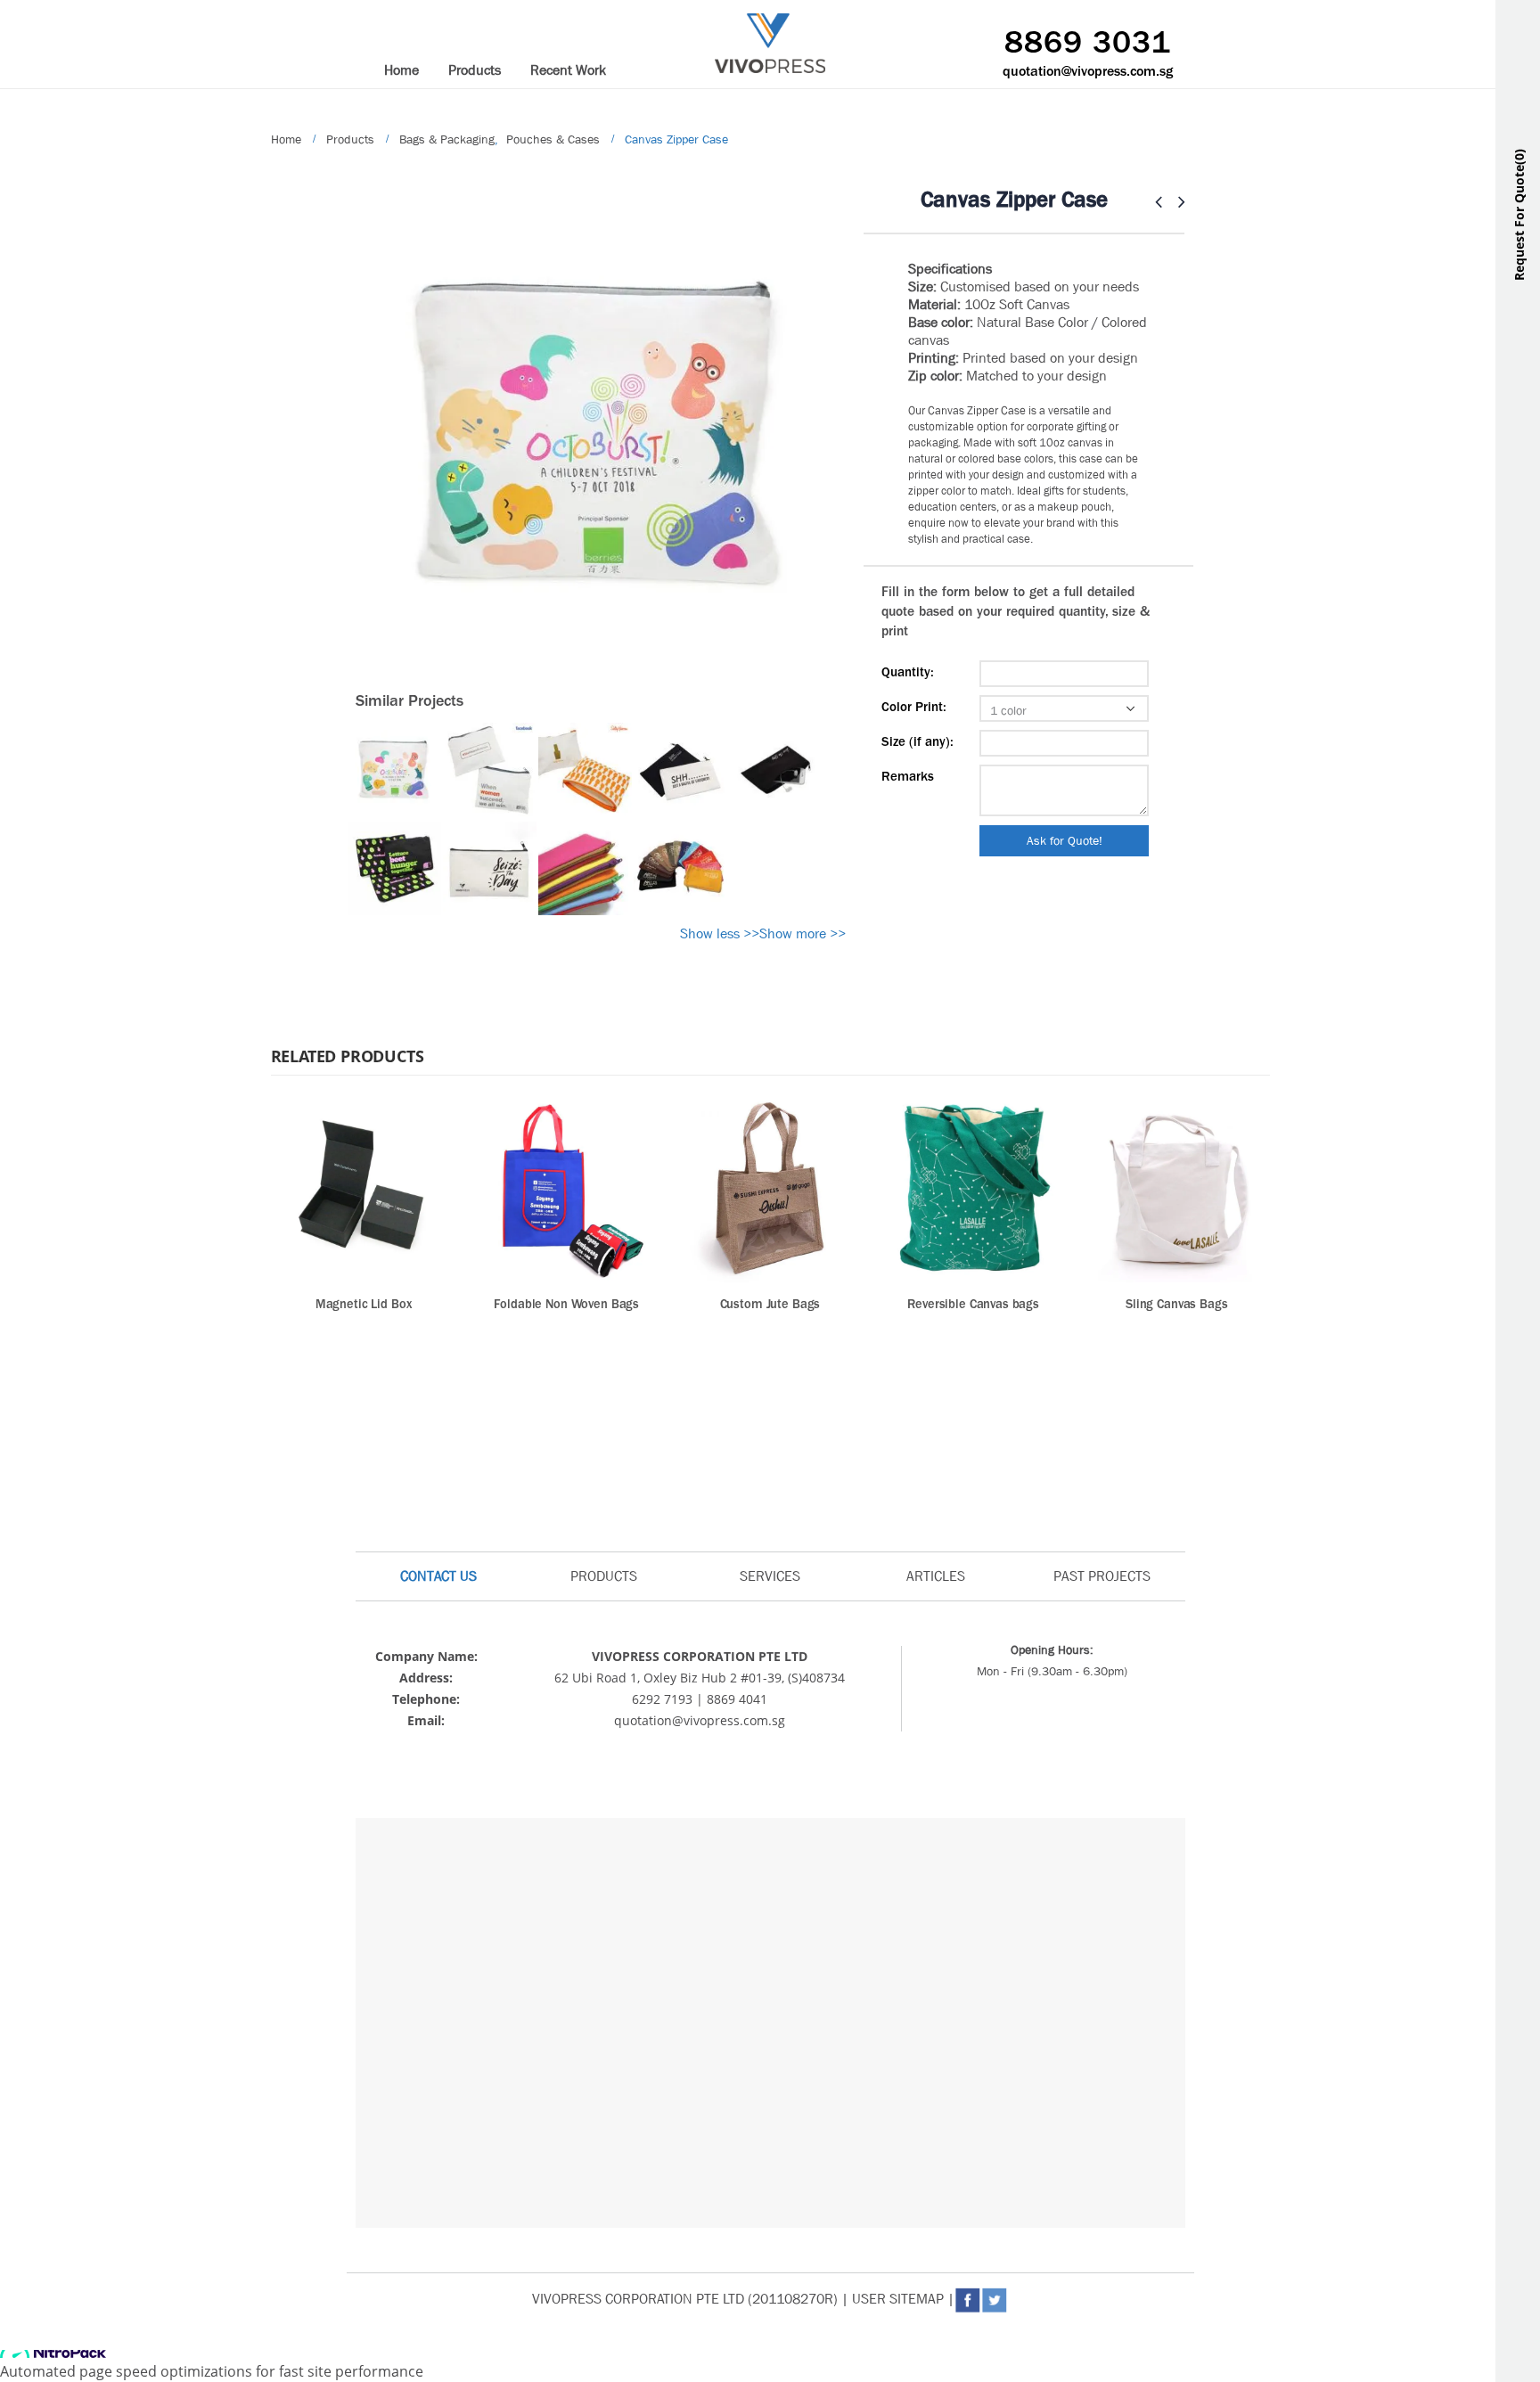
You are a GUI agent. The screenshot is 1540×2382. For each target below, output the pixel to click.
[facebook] (982, 1746)
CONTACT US (438, 1576)
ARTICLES (936, 1576)
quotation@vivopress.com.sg (1088, 72)
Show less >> (720, 933)
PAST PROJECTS (1102, 1576)
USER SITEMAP (898, 2299)
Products (475, 70)
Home (401, 70)
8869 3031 (1088, 45)
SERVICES (770, 1576)
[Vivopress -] (770, 43)
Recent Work (568, 70)
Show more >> (803, 933)
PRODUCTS (604, 1576)
